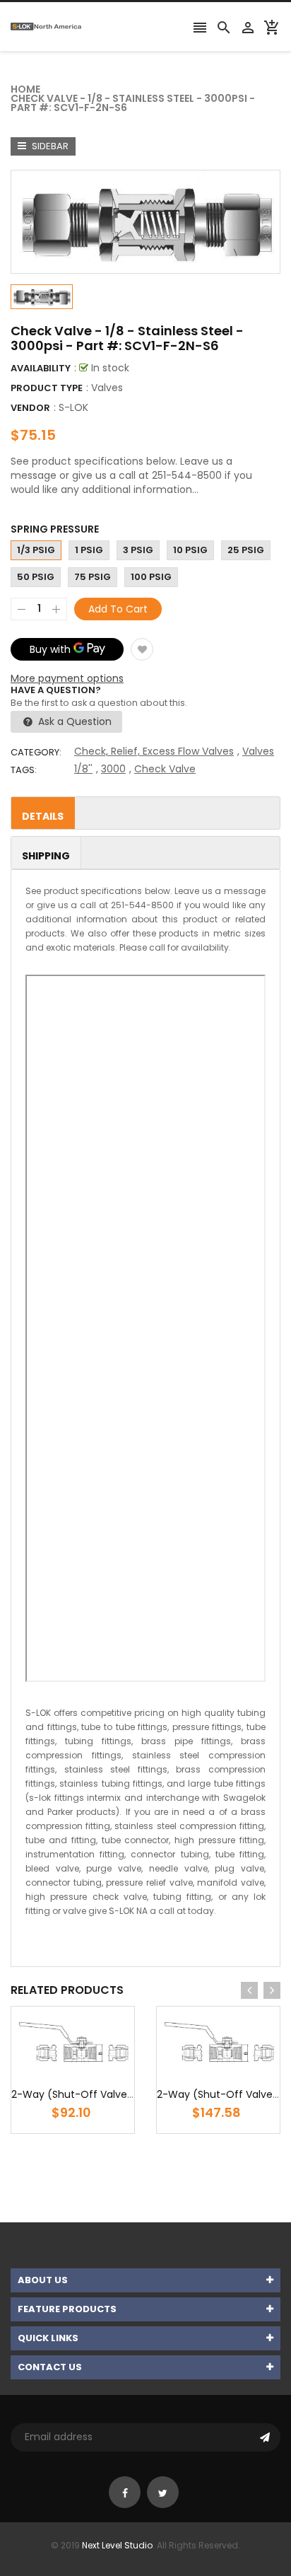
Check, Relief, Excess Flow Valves (154, 751)
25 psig (246, 550)
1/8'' (83, 769)
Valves (258, 751)
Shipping (46, 856)
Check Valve (165, 769)
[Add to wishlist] (142, 649)
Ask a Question (73, 721)
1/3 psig (36, 550)
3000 (113, 769)
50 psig (36, 577)
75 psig (93, 577)
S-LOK (73, 407)
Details (43, 816)
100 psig (151, 577)
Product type (47, 388)
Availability (41, 368)
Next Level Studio (117, 2545)
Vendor (30, 408)
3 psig (138, 550)
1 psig (89, 550)
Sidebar (49, 146)
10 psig (190, 550)
